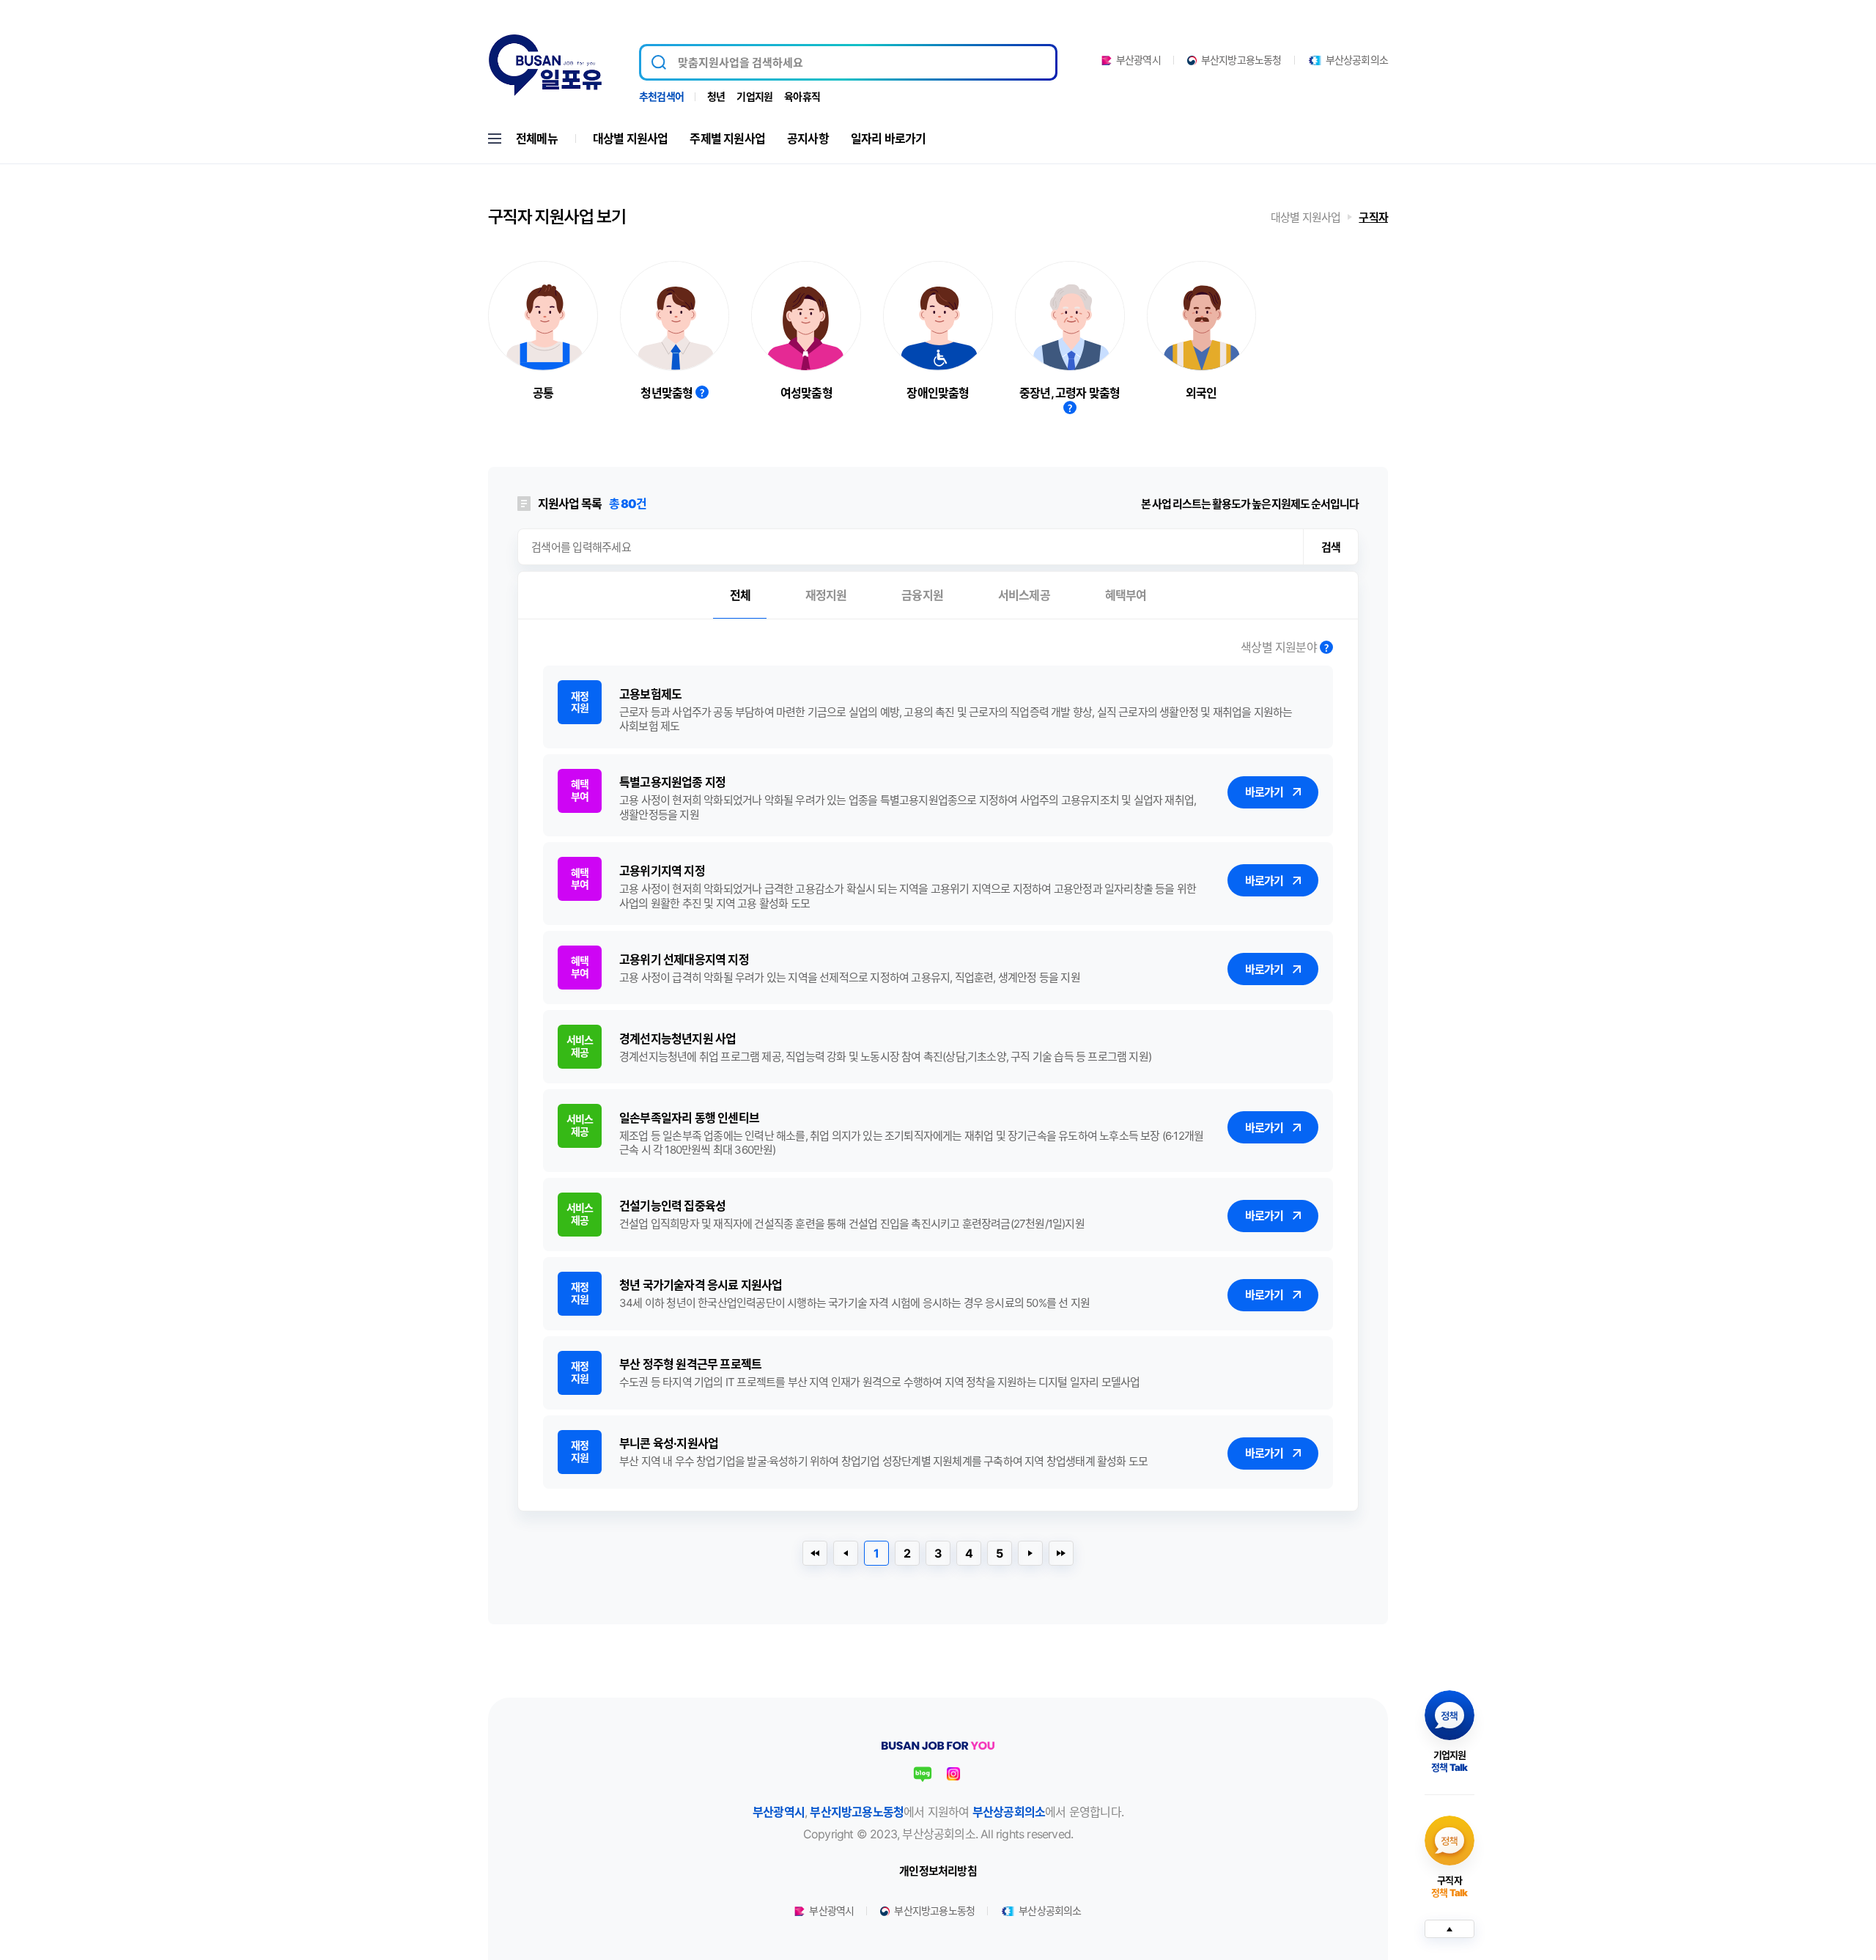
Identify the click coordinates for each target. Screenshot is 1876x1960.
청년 (716, 96)
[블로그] (923, 1774)
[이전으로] (846, 1553)
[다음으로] (1030, 1553)
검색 (1331, 547)
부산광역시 (1138, 60)
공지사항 (808, 139)
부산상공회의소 (1357, 60)
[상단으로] (1450, 1929)
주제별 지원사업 (727, 139)
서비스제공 (1024, 595)
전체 (740, 595)
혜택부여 (1126, 595)
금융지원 (922, 595)
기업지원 (754, 96)
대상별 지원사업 (631, 139)
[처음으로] (815, 1553)
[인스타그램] (953, 1774)
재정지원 (826, 595)
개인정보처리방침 (938, 1871)
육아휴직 (802, 96)
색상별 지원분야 (1280, 648)
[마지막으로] (1061, 1553)
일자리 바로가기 (889, 139)
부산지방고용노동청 (1241, 60)
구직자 (1373, 217)
